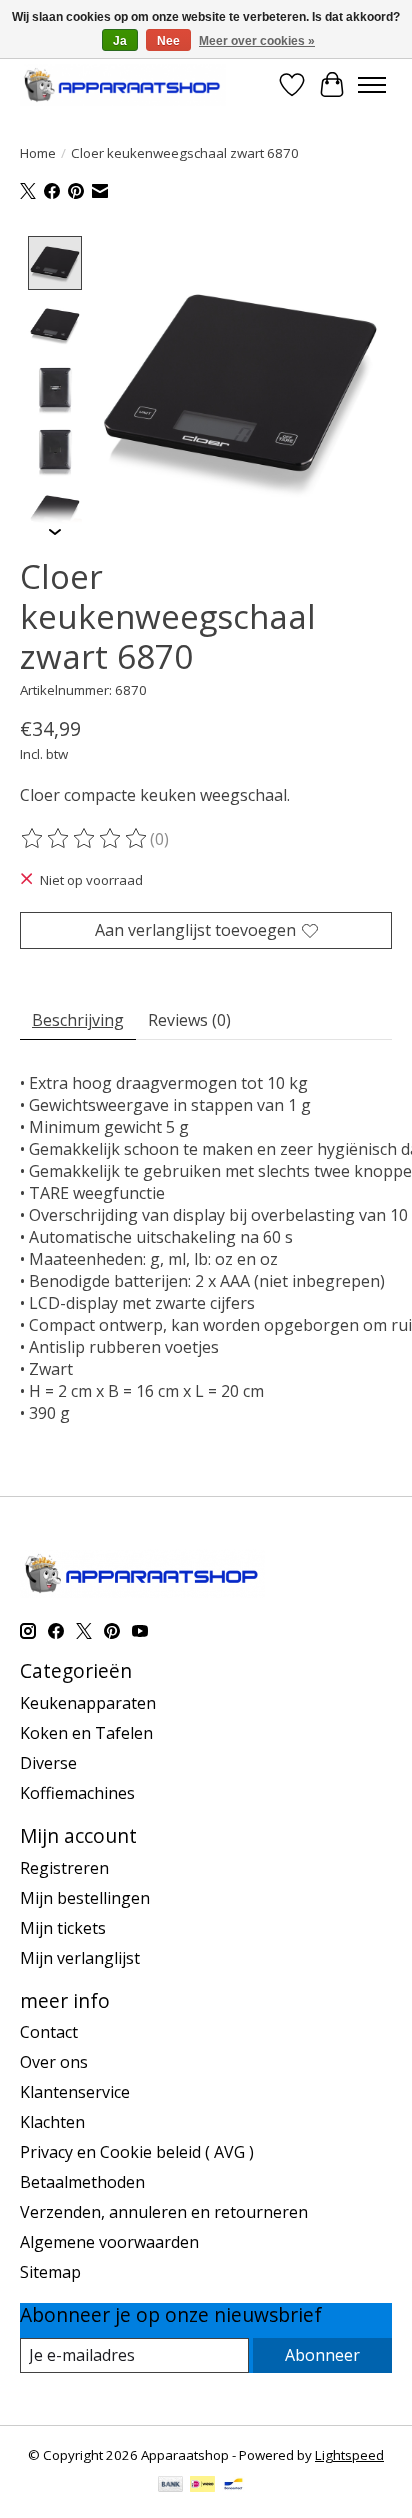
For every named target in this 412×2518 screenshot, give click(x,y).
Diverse (48, 1763)
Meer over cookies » (257, 41)
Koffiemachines (77, 1793)
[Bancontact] (233, 2486)
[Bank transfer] (171, 2486)
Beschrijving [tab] (78, 1020)
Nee (168, 41)
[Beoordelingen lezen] (85, 839)
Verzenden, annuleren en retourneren (164, 2212)
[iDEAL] (202, 2486)
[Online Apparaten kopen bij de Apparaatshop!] (123, 84)
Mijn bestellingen (85, 1898)
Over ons (54, 2062)
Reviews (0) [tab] (189, 1020)
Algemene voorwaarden (109, 2242)
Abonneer (322, 2355)
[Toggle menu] (372, 85)
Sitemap (50, 2272)
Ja (120, 41)
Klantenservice (75, 2092)
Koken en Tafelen (86, 1733)
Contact (49, 2032)
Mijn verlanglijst (80, 1958)
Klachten (52, 2122)
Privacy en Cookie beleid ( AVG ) (137, 2152)
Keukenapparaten (88, 1703)
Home (38, 153)
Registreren (64, 1868)
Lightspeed (349, 2455)
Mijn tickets (63, 1928)
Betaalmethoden (82, 2182)
